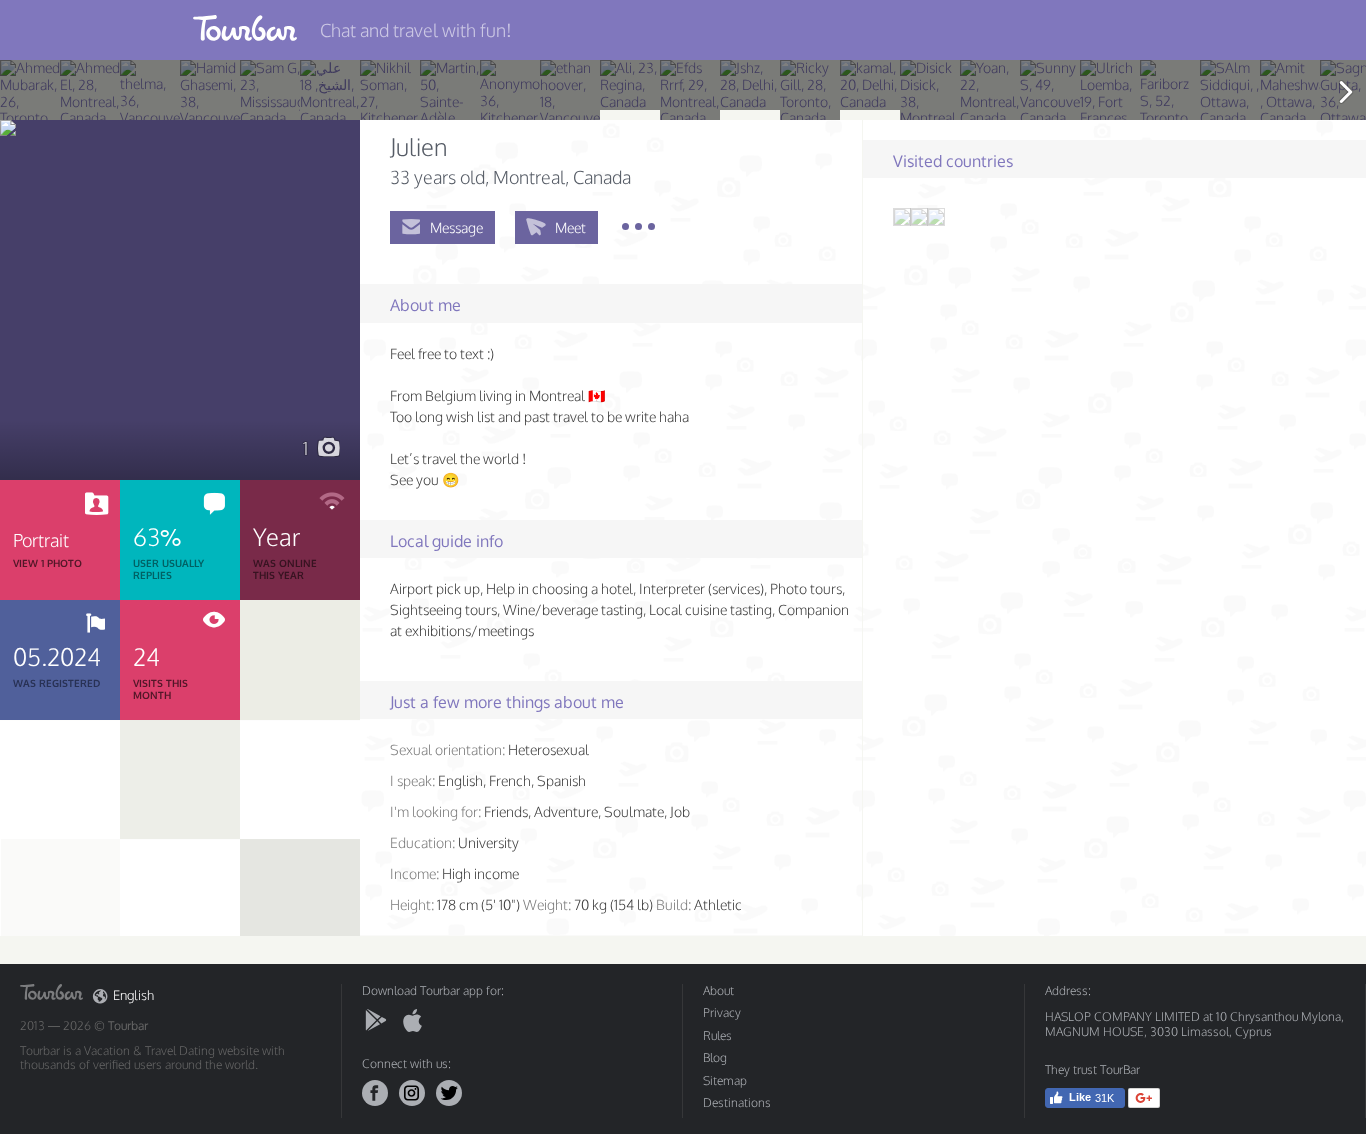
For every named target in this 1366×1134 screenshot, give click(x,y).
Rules (717, 1035)
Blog (715, 1057)
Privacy (722, 1012)
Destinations (737, 1102)
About (718, 990)
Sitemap (725, 1080)
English (133, 995)
